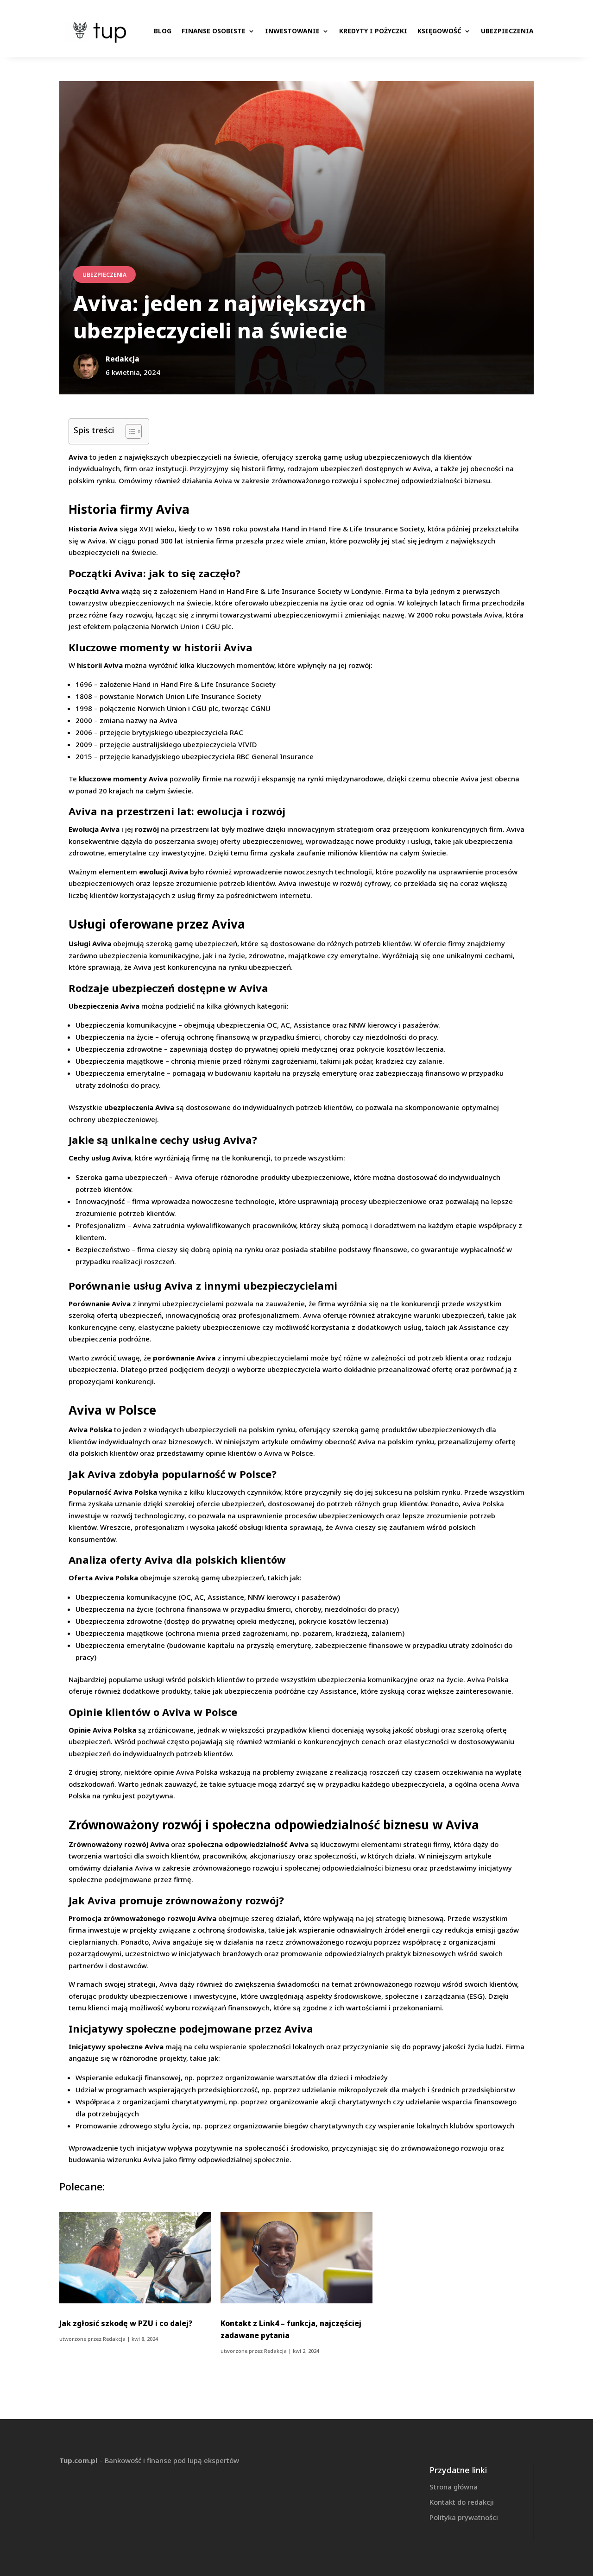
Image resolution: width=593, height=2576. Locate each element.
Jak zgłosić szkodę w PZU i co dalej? (126, 2323)
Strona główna (454, 2487)
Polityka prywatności (464, 2517)
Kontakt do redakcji (462, 2502)
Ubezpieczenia (507, 31)
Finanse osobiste (214, 31)
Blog (163, 31)
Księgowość (439, 31)
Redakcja (114, 2339)
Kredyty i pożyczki (373, 31)
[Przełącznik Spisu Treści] (129, 431)
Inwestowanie (292, 31)
